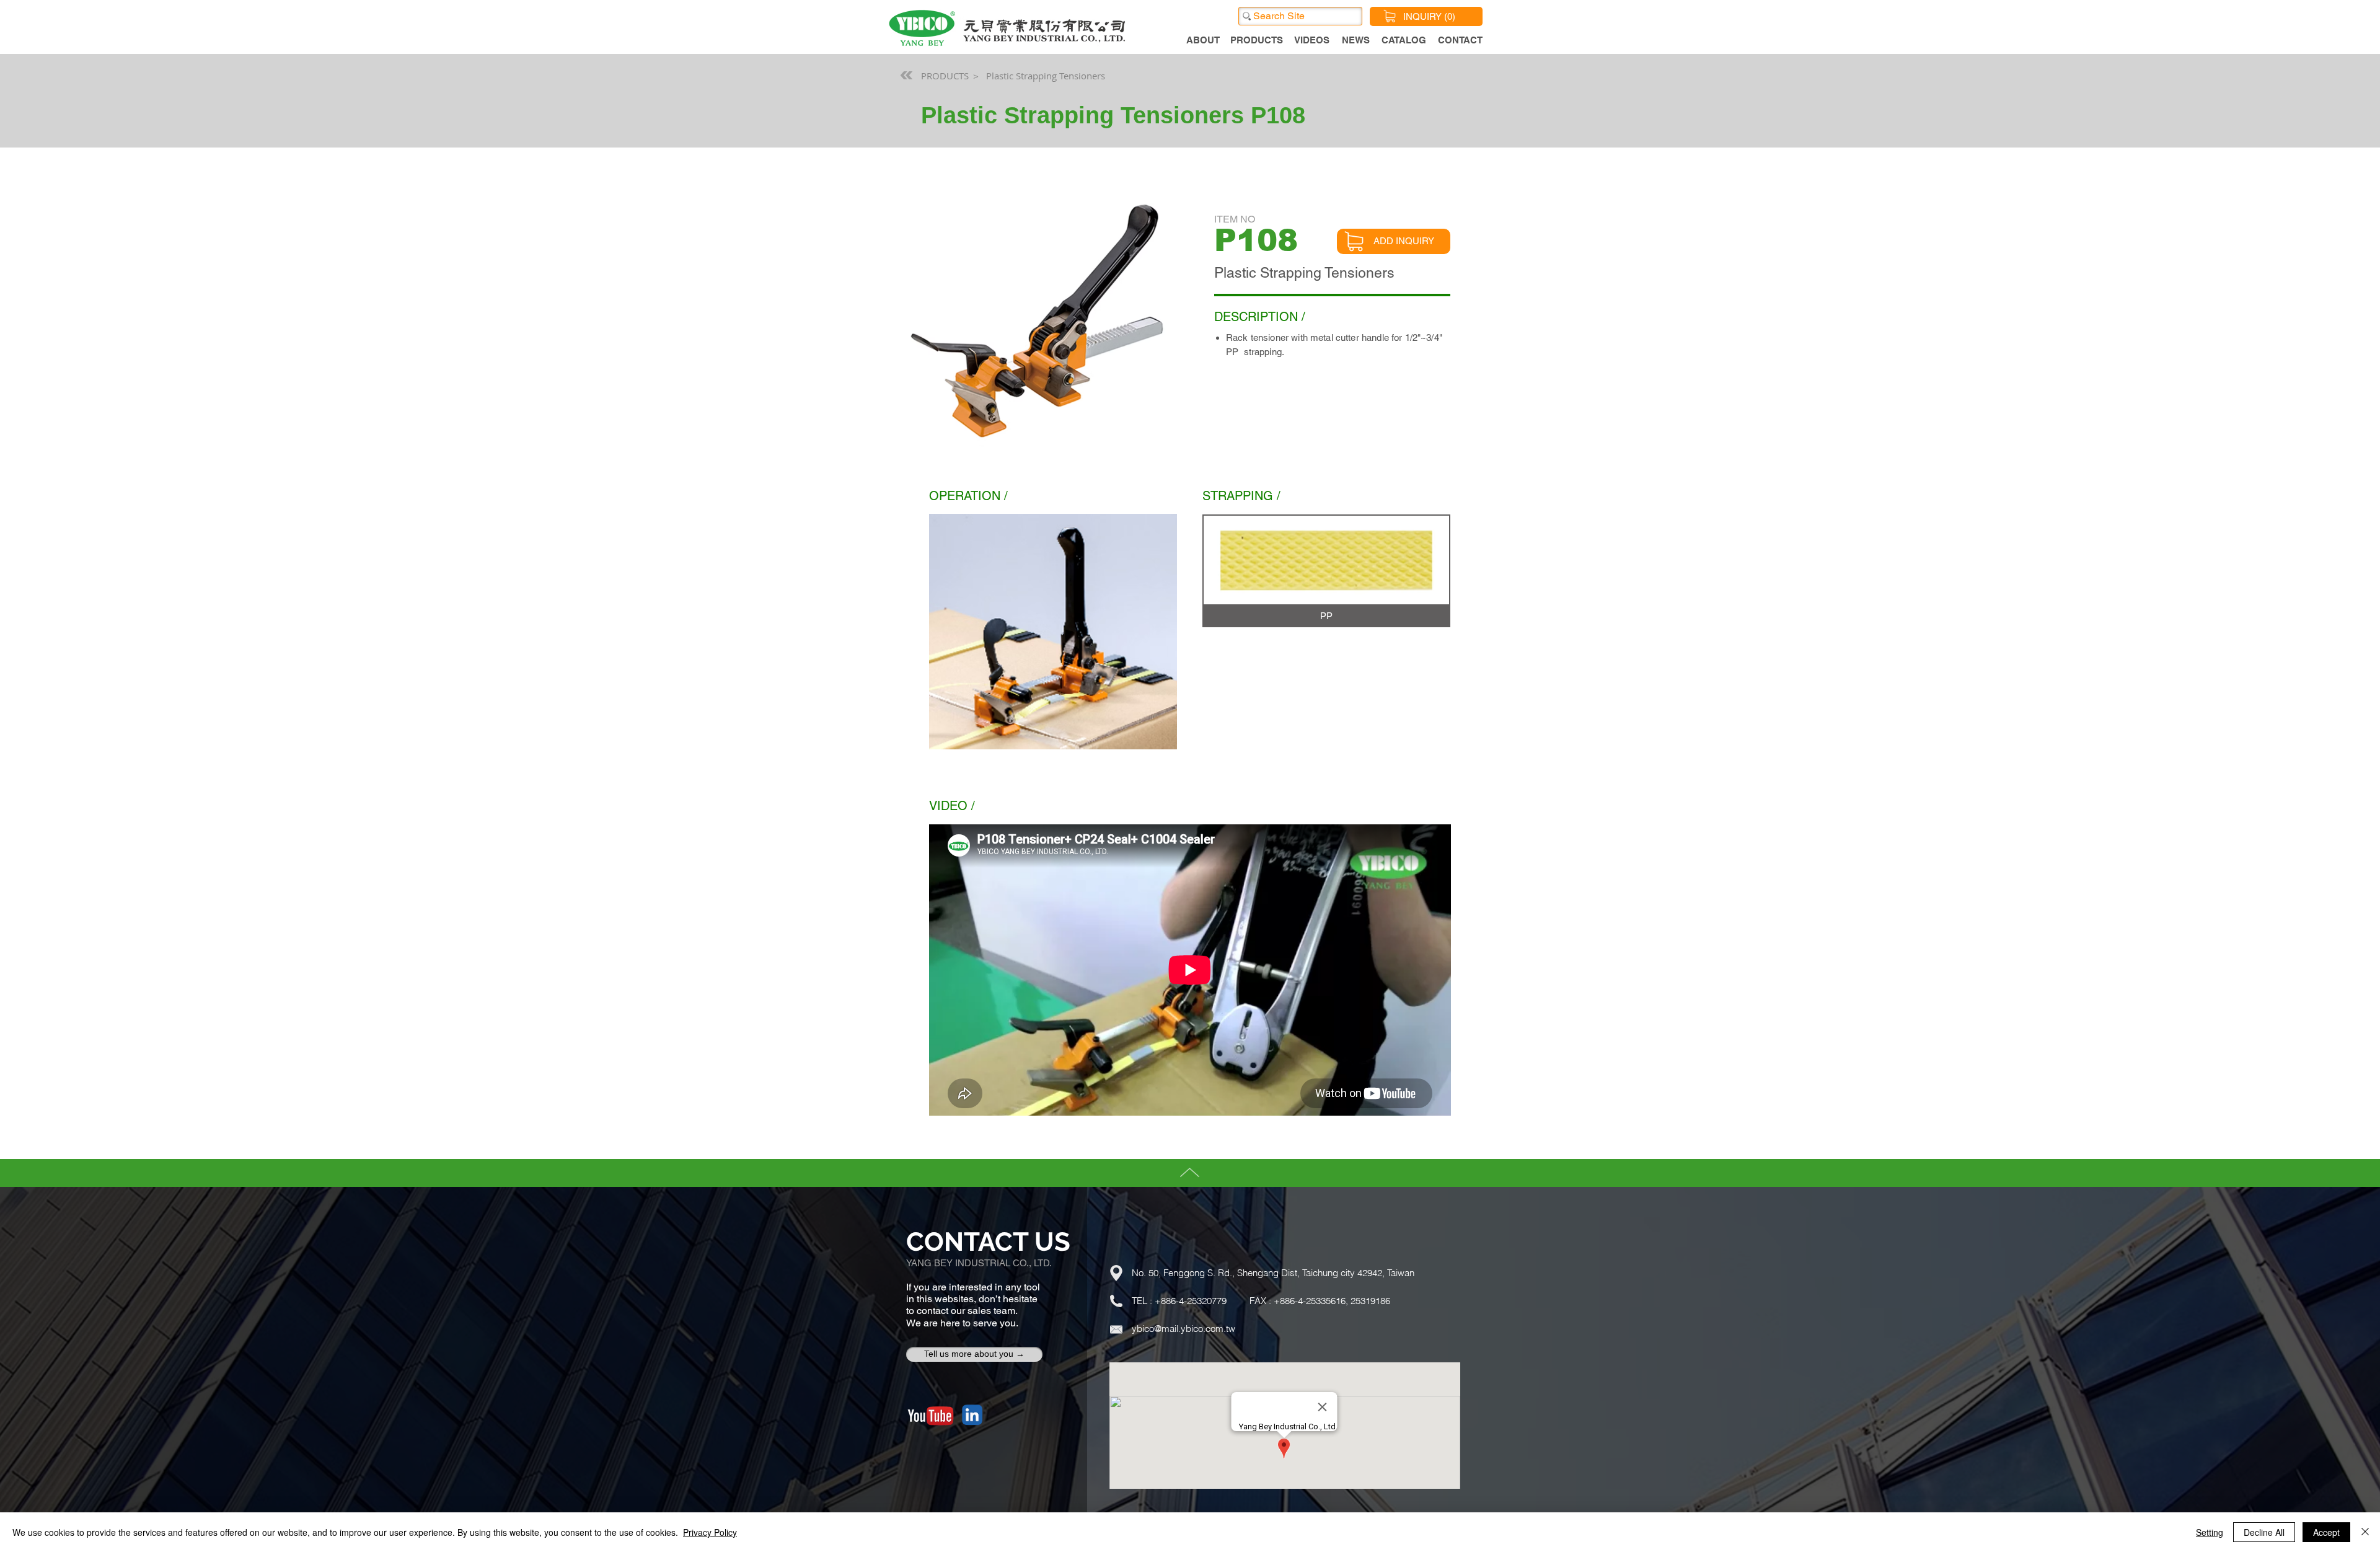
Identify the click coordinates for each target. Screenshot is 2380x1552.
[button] (1326, 571)
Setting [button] (2210, 1532)
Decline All (2264, 1532)
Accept (2326, 1532)
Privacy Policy (710, 1532)
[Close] (2365, 1532)
